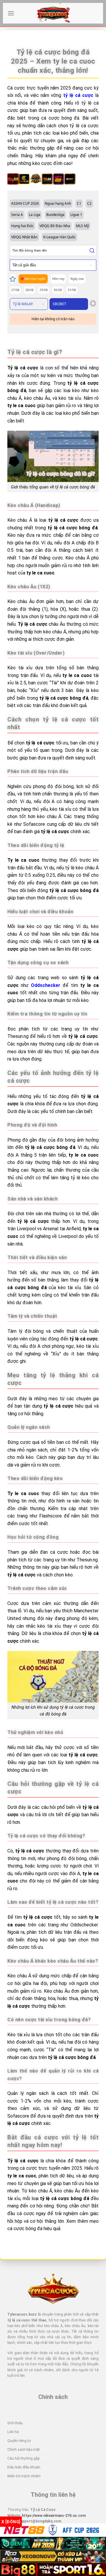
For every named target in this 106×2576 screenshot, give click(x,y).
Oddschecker (46, 985)
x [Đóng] (11, 2522)
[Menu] (11, 13)
